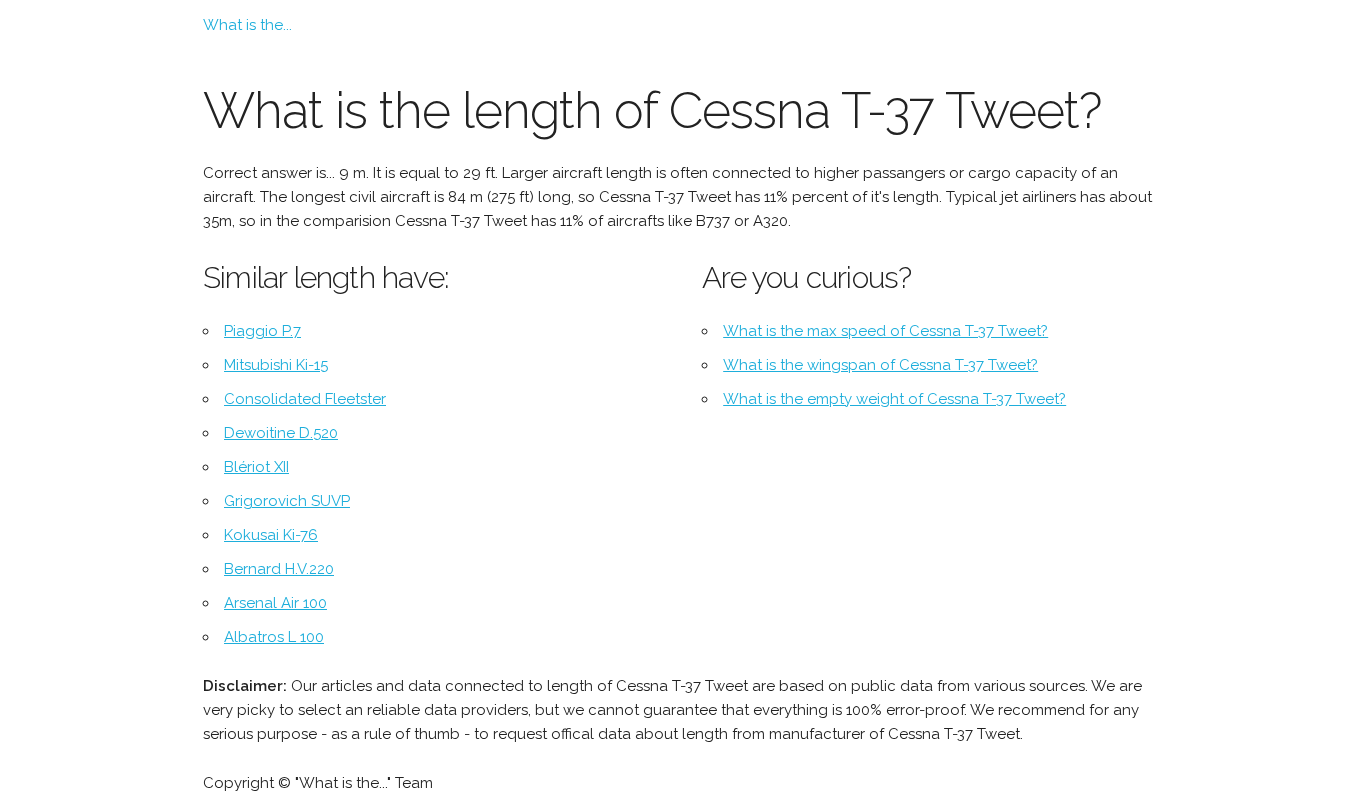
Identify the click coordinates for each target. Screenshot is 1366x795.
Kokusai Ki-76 (271, 535)
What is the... (247, 25)
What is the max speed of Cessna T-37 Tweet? (885, 331)
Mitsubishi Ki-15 (276, 365)
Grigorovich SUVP (287, 501)
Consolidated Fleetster (305, 399)
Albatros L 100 (274, 637)
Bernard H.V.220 (279, 569)
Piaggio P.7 (262, 331)
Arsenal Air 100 (275, 603)
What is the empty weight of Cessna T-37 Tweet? (894, 399)
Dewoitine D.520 (281, 433)
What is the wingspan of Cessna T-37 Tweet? (880, 365)
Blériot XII (256, 467)
